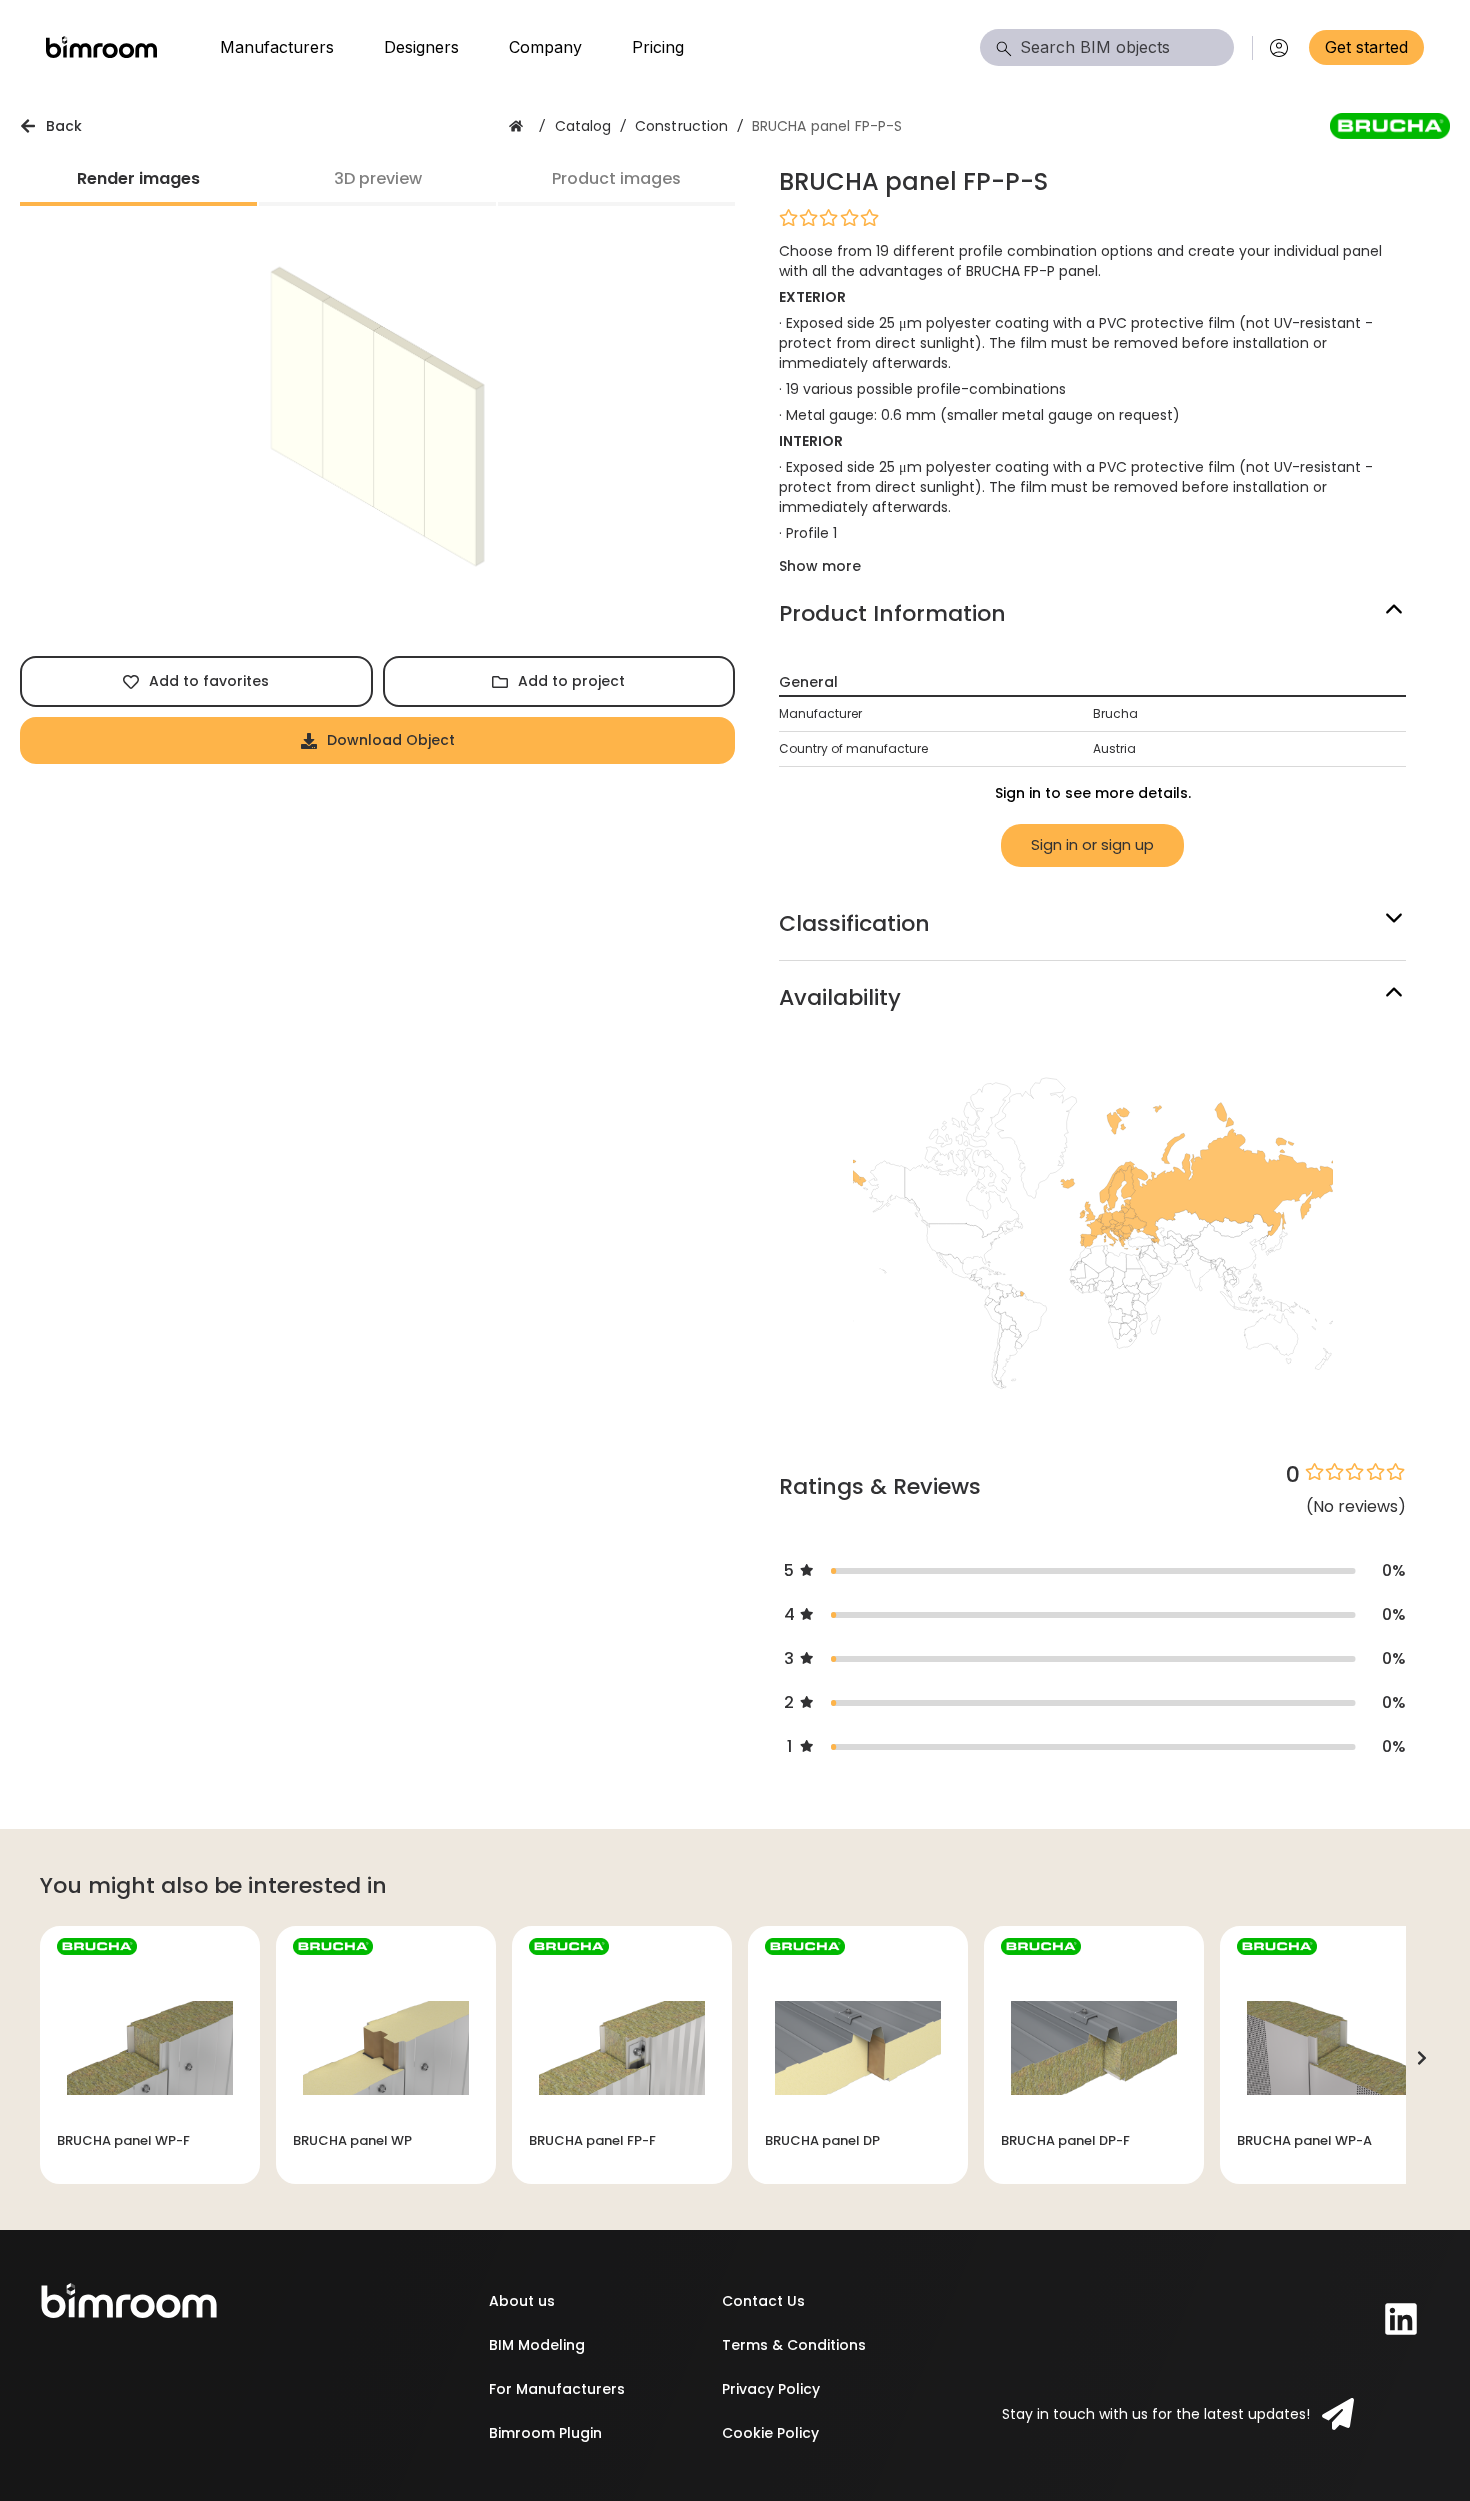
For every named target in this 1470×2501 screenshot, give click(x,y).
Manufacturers (277, 47)
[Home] (101, 47)
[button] (1092, 217)
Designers (421, 47)
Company (545, 47)
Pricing (658, 47)
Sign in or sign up (1092, 844)
